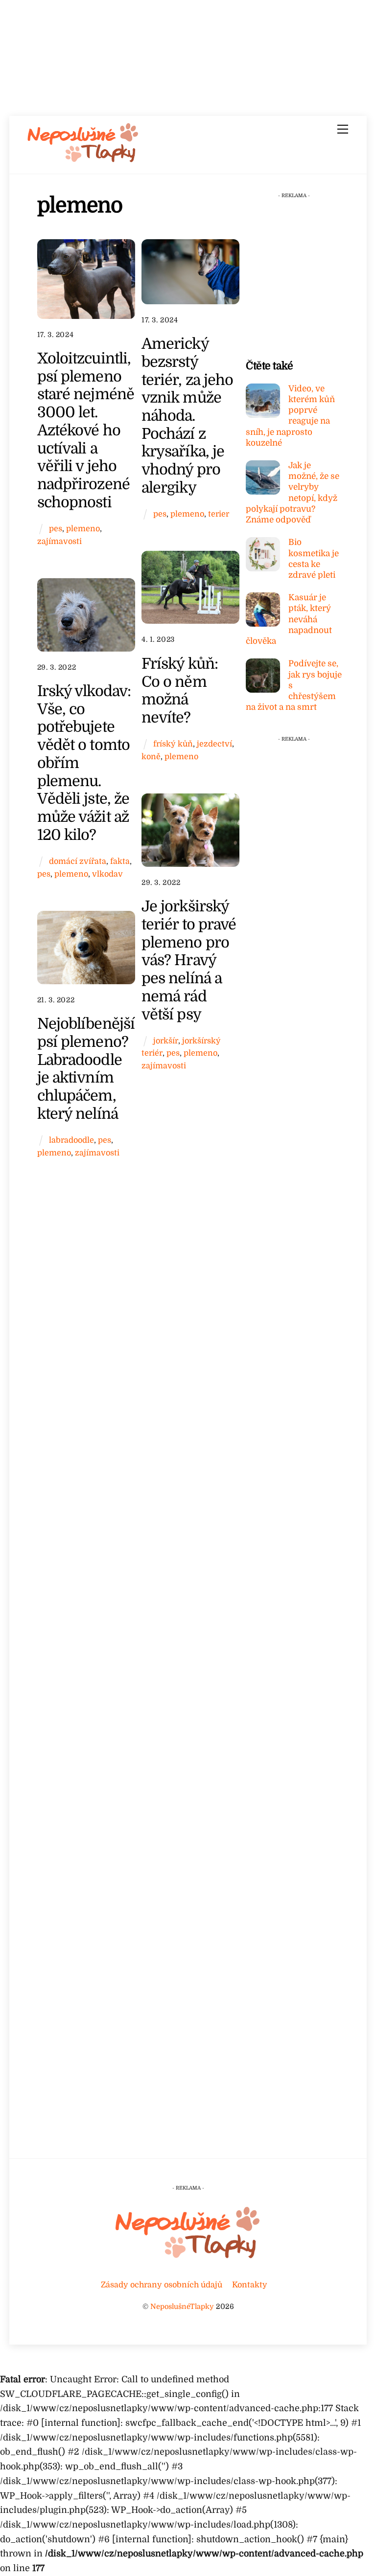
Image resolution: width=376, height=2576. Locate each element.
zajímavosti (59, 541)
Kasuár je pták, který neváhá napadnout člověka (289, 619)
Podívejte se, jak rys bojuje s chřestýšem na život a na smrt (294, 685)
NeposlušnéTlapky (182, 2306)
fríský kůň (173, 744)
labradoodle (71, 1140)
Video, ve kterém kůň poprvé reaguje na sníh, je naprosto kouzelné (290, 416)
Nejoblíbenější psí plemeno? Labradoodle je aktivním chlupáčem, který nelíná (86, 1069)
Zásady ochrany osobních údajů (162, 2285)
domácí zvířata (78, 861)
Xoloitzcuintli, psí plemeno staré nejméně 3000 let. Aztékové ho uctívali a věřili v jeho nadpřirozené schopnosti (86, 430)
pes (56, 529)
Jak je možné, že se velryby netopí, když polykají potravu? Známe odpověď (293, 493)
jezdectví (214, 744)
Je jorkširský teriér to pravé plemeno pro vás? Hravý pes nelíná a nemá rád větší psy (189, 960)
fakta (120, 861)
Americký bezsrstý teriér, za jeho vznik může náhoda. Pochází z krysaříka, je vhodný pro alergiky (187, 416)
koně (151, 757)
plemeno (83, 529)
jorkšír (166, 1041)
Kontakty (250, 2285)
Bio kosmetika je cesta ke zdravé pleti (314, 559)
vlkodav (107, 874)
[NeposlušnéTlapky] (83, 160)
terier (219, 514)
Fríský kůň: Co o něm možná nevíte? (180, 690)
